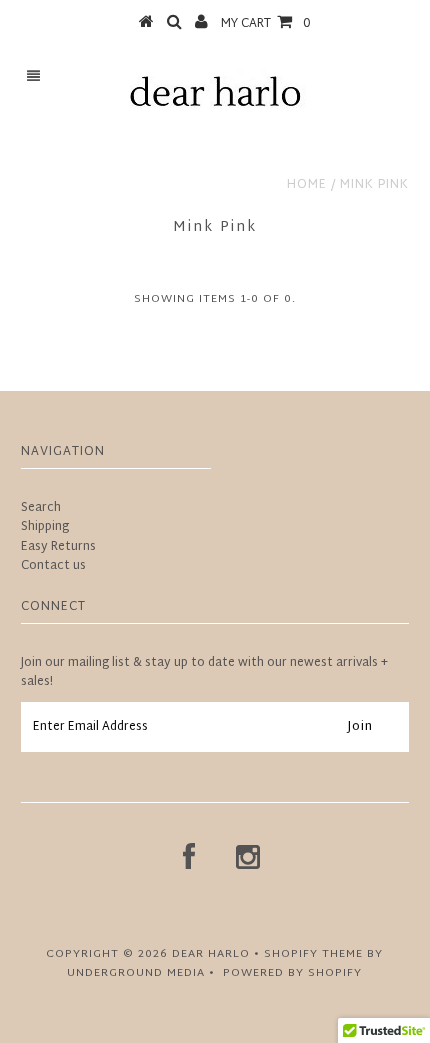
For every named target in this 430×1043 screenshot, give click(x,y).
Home (307, 185)
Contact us (53, 566)
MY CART (265, 24)
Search (41, 508)
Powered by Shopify (292, 973)
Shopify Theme (313, 954)
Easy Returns (58, 547)
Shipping (45, 527)
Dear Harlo (211, 954)
